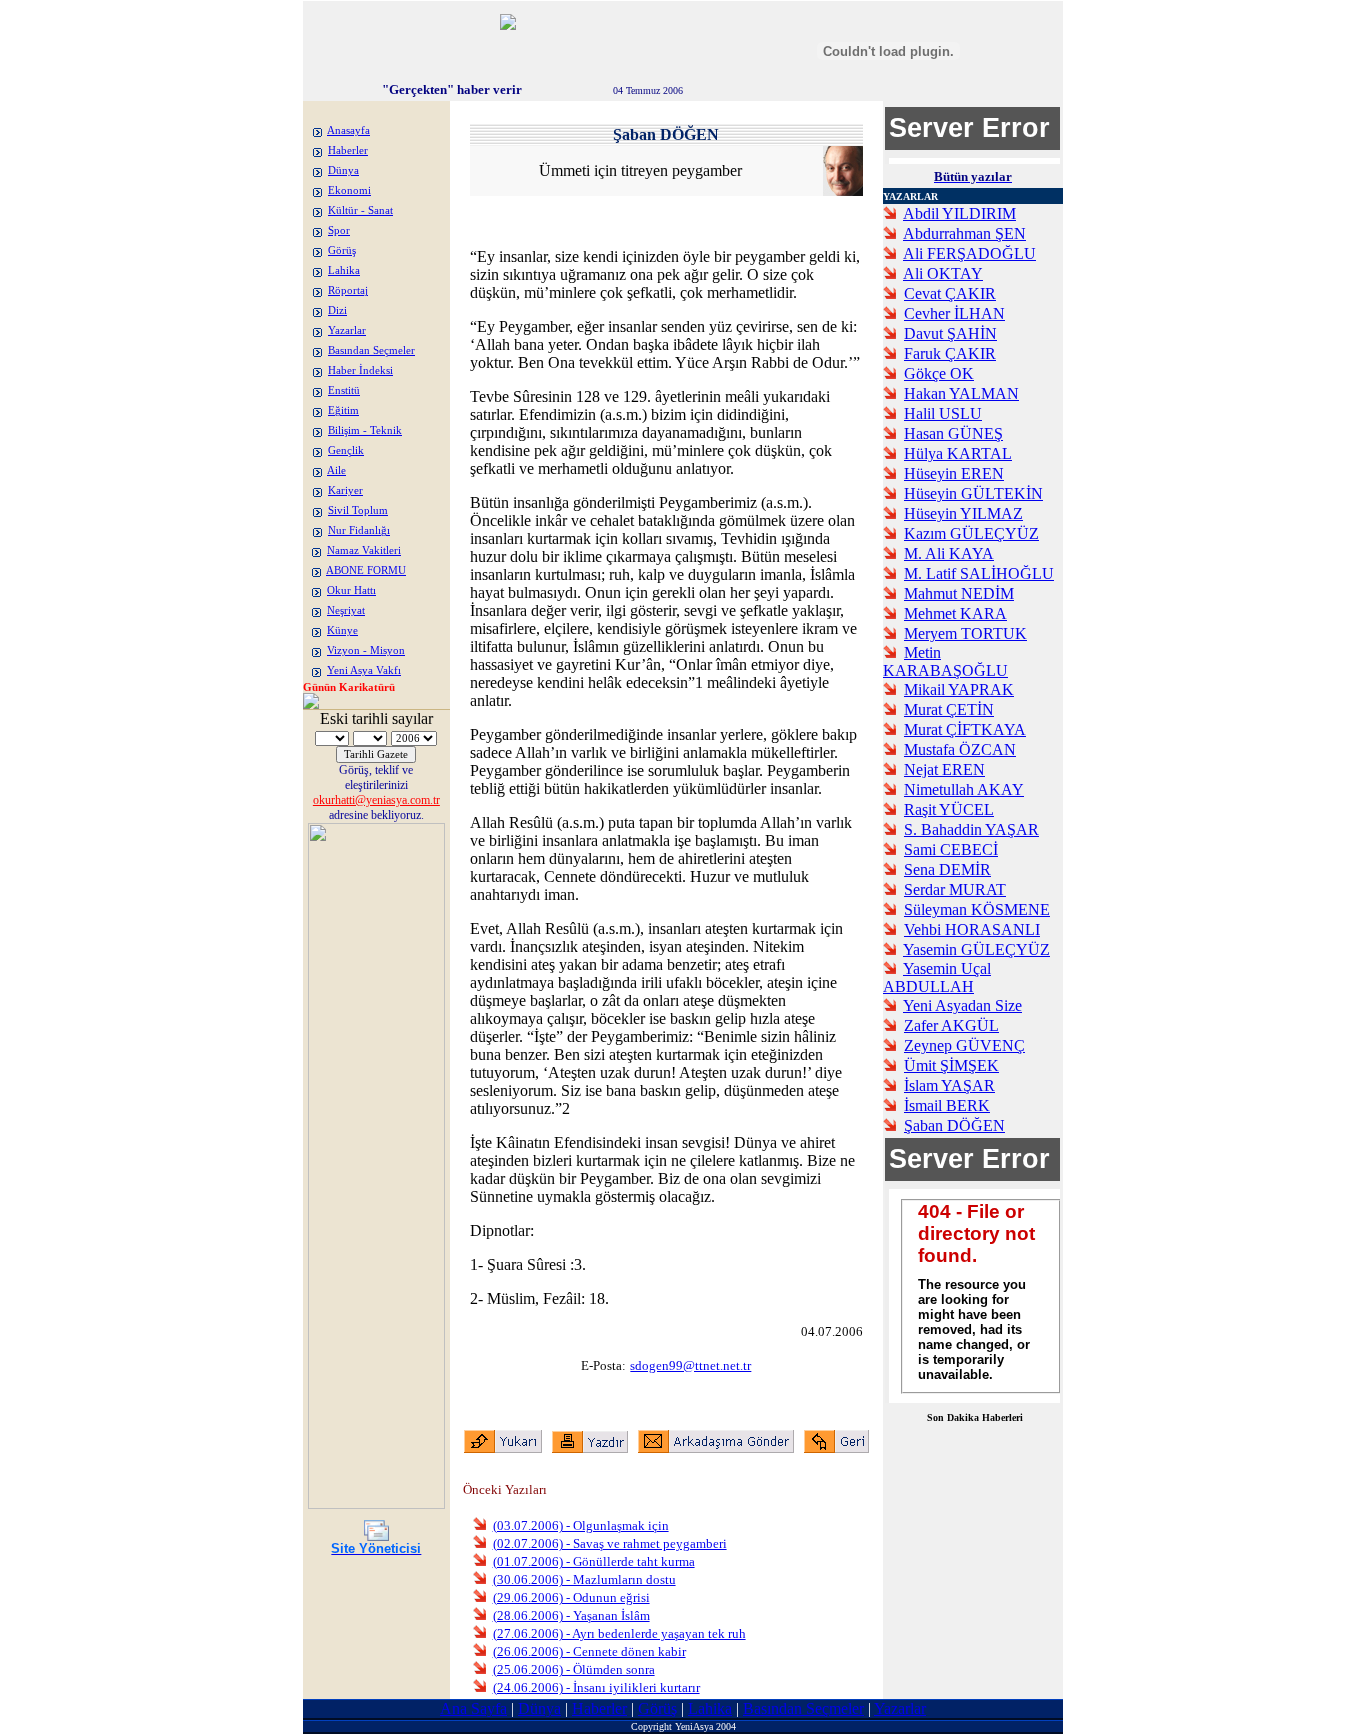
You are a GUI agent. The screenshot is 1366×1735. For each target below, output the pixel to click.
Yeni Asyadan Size (962, 1005)
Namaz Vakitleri (364, 550)
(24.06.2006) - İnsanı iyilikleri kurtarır (596, 1687)
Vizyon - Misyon (366, 650)
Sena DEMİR (947, 869)
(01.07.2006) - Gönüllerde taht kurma (594, 1561)
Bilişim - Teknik (365, 430)
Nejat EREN (944, 769)
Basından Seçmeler (371, 350)
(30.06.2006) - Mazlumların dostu (584, 1579)
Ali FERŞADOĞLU (969, 253)
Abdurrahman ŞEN (964, 233)
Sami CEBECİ (951, 849)
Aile (336, 470)
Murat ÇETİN (949, 709)
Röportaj (348, 290)
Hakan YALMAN (961, 393)
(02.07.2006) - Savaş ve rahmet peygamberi (610, 1543)
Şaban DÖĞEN (954, 1125)
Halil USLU (943, 413)
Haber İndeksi (360, 370)
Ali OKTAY (943, 273)
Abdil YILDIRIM (959, 213)
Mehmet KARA (955, 613)
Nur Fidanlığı (359, 530)
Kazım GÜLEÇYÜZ (971, 533)
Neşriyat (346, 610)
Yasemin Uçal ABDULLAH (937, 977)
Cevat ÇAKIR (950, 293)
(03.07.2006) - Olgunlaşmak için (581, 1525)
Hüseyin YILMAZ (963, 513)
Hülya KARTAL (958, 453)
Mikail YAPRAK (959, 689)
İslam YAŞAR (949, 1085)
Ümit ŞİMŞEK (951, 1065)
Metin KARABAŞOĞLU (945, 661)
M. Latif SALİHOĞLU (979, 573)
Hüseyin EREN (954, 473)
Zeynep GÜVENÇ (964, 1045)
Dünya (343, 170)
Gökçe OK (939, 373)
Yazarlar (347, 330)
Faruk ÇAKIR (950, 353)
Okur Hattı (351, 590)
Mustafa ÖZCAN (960, 749)
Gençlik (346, 450)
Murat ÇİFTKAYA (965, 729)
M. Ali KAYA (949, 553)
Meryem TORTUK (965, 633)
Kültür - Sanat (360, 210)
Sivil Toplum (358, 510)
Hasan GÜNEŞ (953, 433)
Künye (342, 630)
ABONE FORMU (366, 570)
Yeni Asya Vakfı (364, 670)
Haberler (348, 150)
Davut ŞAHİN (950, 333)
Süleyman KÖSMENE (977, 909)
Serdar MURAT (955, 889)
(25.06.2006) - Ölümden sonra (574, 1669)
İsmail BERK (947, 1105)
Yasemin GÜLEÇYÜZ (976, 949)
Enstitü (344, 390)
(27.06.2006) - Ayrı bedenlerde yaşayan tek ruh (619, 1633)
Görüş (342, 250)
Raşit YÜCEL (949, 809)
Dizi (337, 310)
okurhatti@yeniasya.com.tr (376, 800)
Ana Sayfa (473, 1708)
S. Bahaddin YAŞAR (971, 829)
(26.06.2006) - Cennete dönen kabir (589, 1651)
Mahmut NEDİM (959, 593)
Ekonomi (349, 190)
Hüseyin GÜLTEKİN (973, 493)
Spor (339, 230)
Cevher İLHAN (954, 313)
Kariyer (345, 490)
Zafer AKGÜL (951, 1025)
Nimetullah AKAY (964, 789)
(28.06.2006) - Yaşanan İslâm (571, 1615)
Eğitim (343, 410)
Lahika (344, 270)
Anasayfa (348, 130)
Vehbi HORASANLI (972, 929)
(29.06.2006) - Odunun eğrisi (571, 1597)
